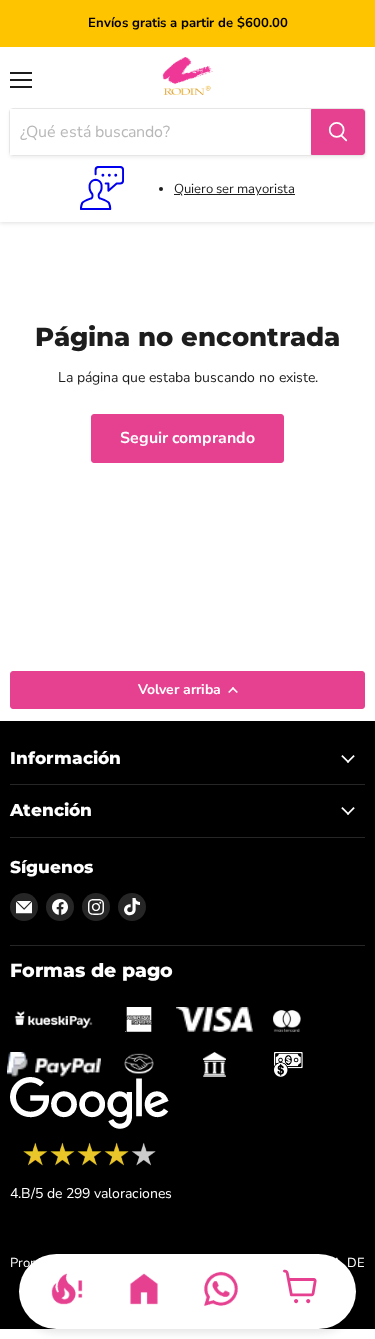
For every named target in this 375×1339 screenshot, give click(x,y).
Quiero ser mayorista (234, 189)
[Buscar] (338, 132)
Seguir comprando (187, 438)
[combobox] (160, 132)
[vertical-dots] (89, 1163)
